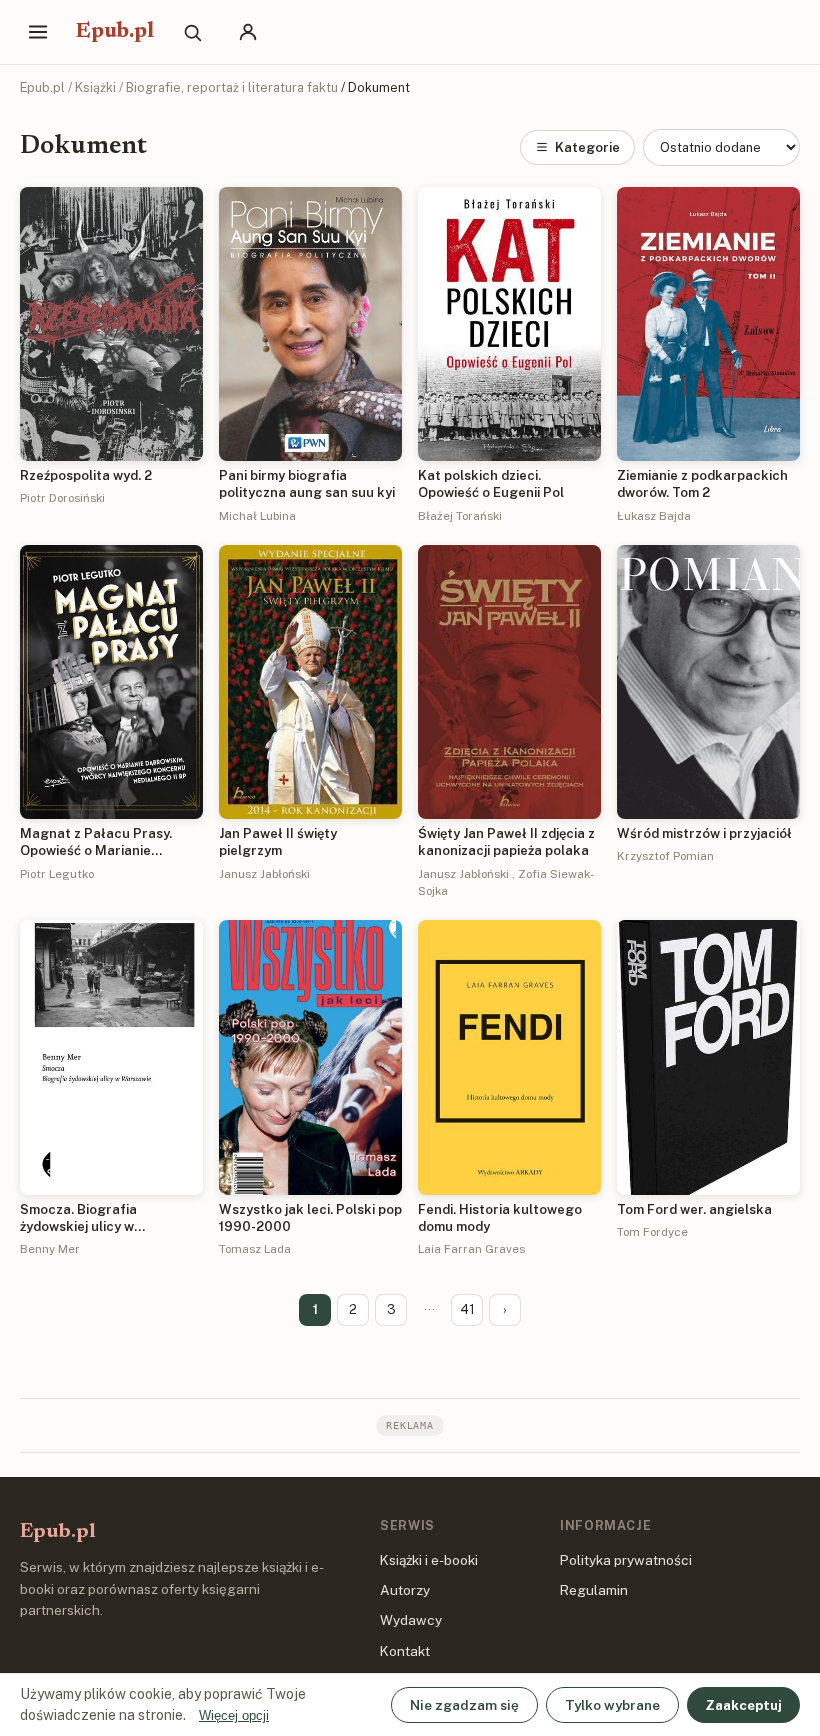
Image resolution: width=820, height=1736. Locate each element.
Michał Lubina (257, 516)
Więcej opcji (234, 1715)
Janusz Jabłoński (264, 874)
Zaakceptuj (743, 1705)
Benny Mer (50, 1249)
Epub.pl (115, 32)
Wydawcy (411, 1620)
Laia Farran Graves (471, 1249)
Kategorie (587, 147)
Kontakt (405, 1651)
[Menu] (38, 32)
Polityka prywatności (626, 1560)
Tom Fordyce (652, 1232)
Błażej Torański (460, 516)
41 (467, 1309)
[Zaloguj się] (248, 32)
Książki (95, 87)
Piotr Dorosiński (62, 498)
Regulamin (594, 1590)
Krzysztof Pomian (665, 856)
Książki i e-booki (429, 1560)
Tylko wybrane (612, 1705)
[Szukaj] (192, 32)
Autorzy (405, 1590)
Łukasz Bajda (654, 516)
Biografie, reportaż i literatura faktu (232, 87)
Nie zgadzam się (464, 1705)
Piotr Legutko (57, 874)
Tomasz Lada (255, 1249)
